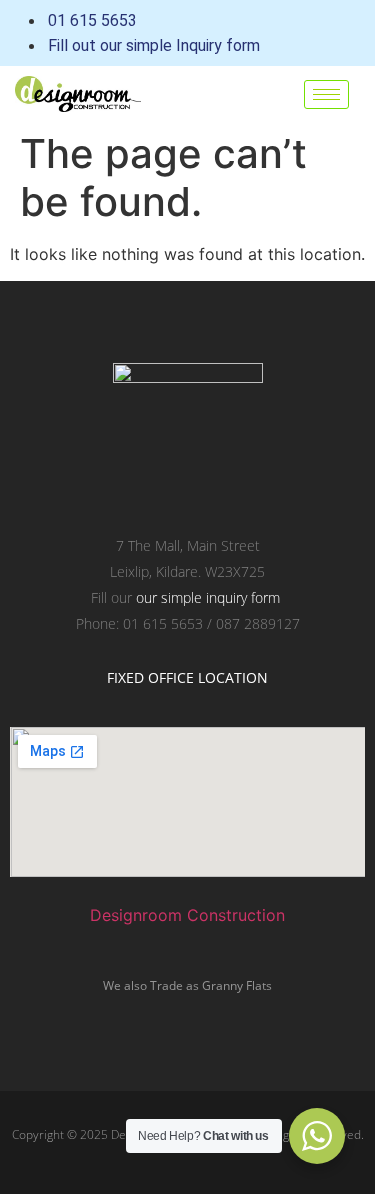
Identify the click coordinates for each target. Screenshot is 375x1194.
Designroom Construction (187, 915)
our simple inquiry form (208, 597)
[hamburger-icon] (326, 94)
